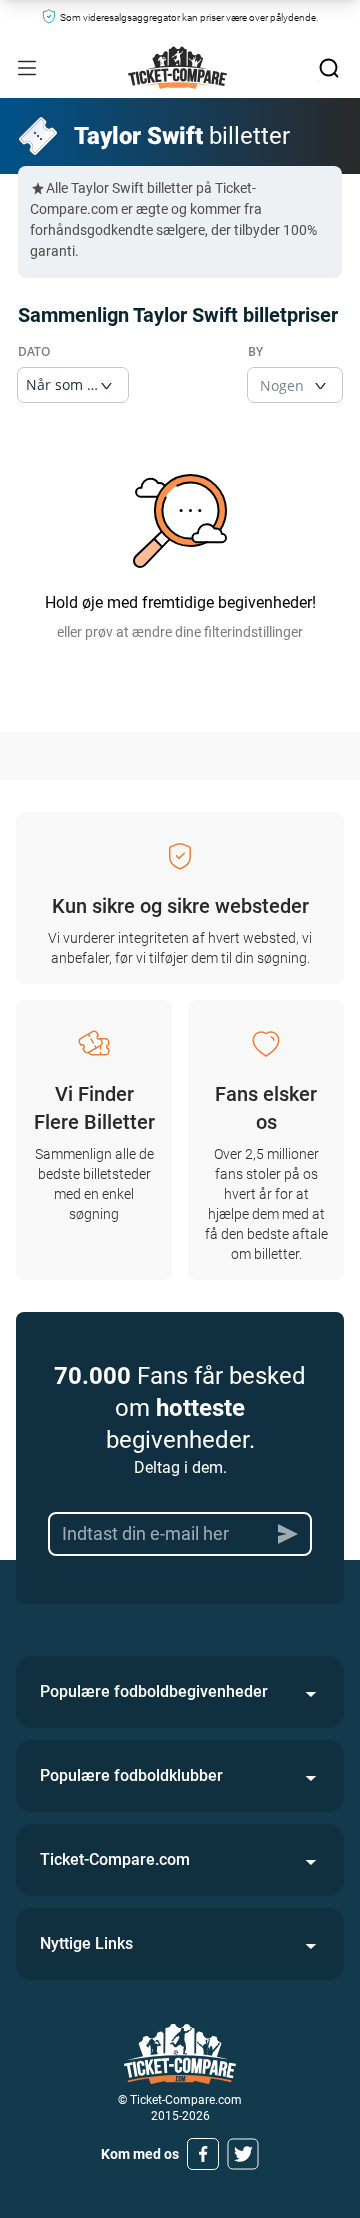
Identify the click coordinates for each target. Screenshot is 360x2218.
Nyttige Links (86, 1943)
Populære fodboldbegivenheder (154, 1691)
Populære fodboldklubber (131, 1775)
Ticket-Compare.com (115, 1859)
